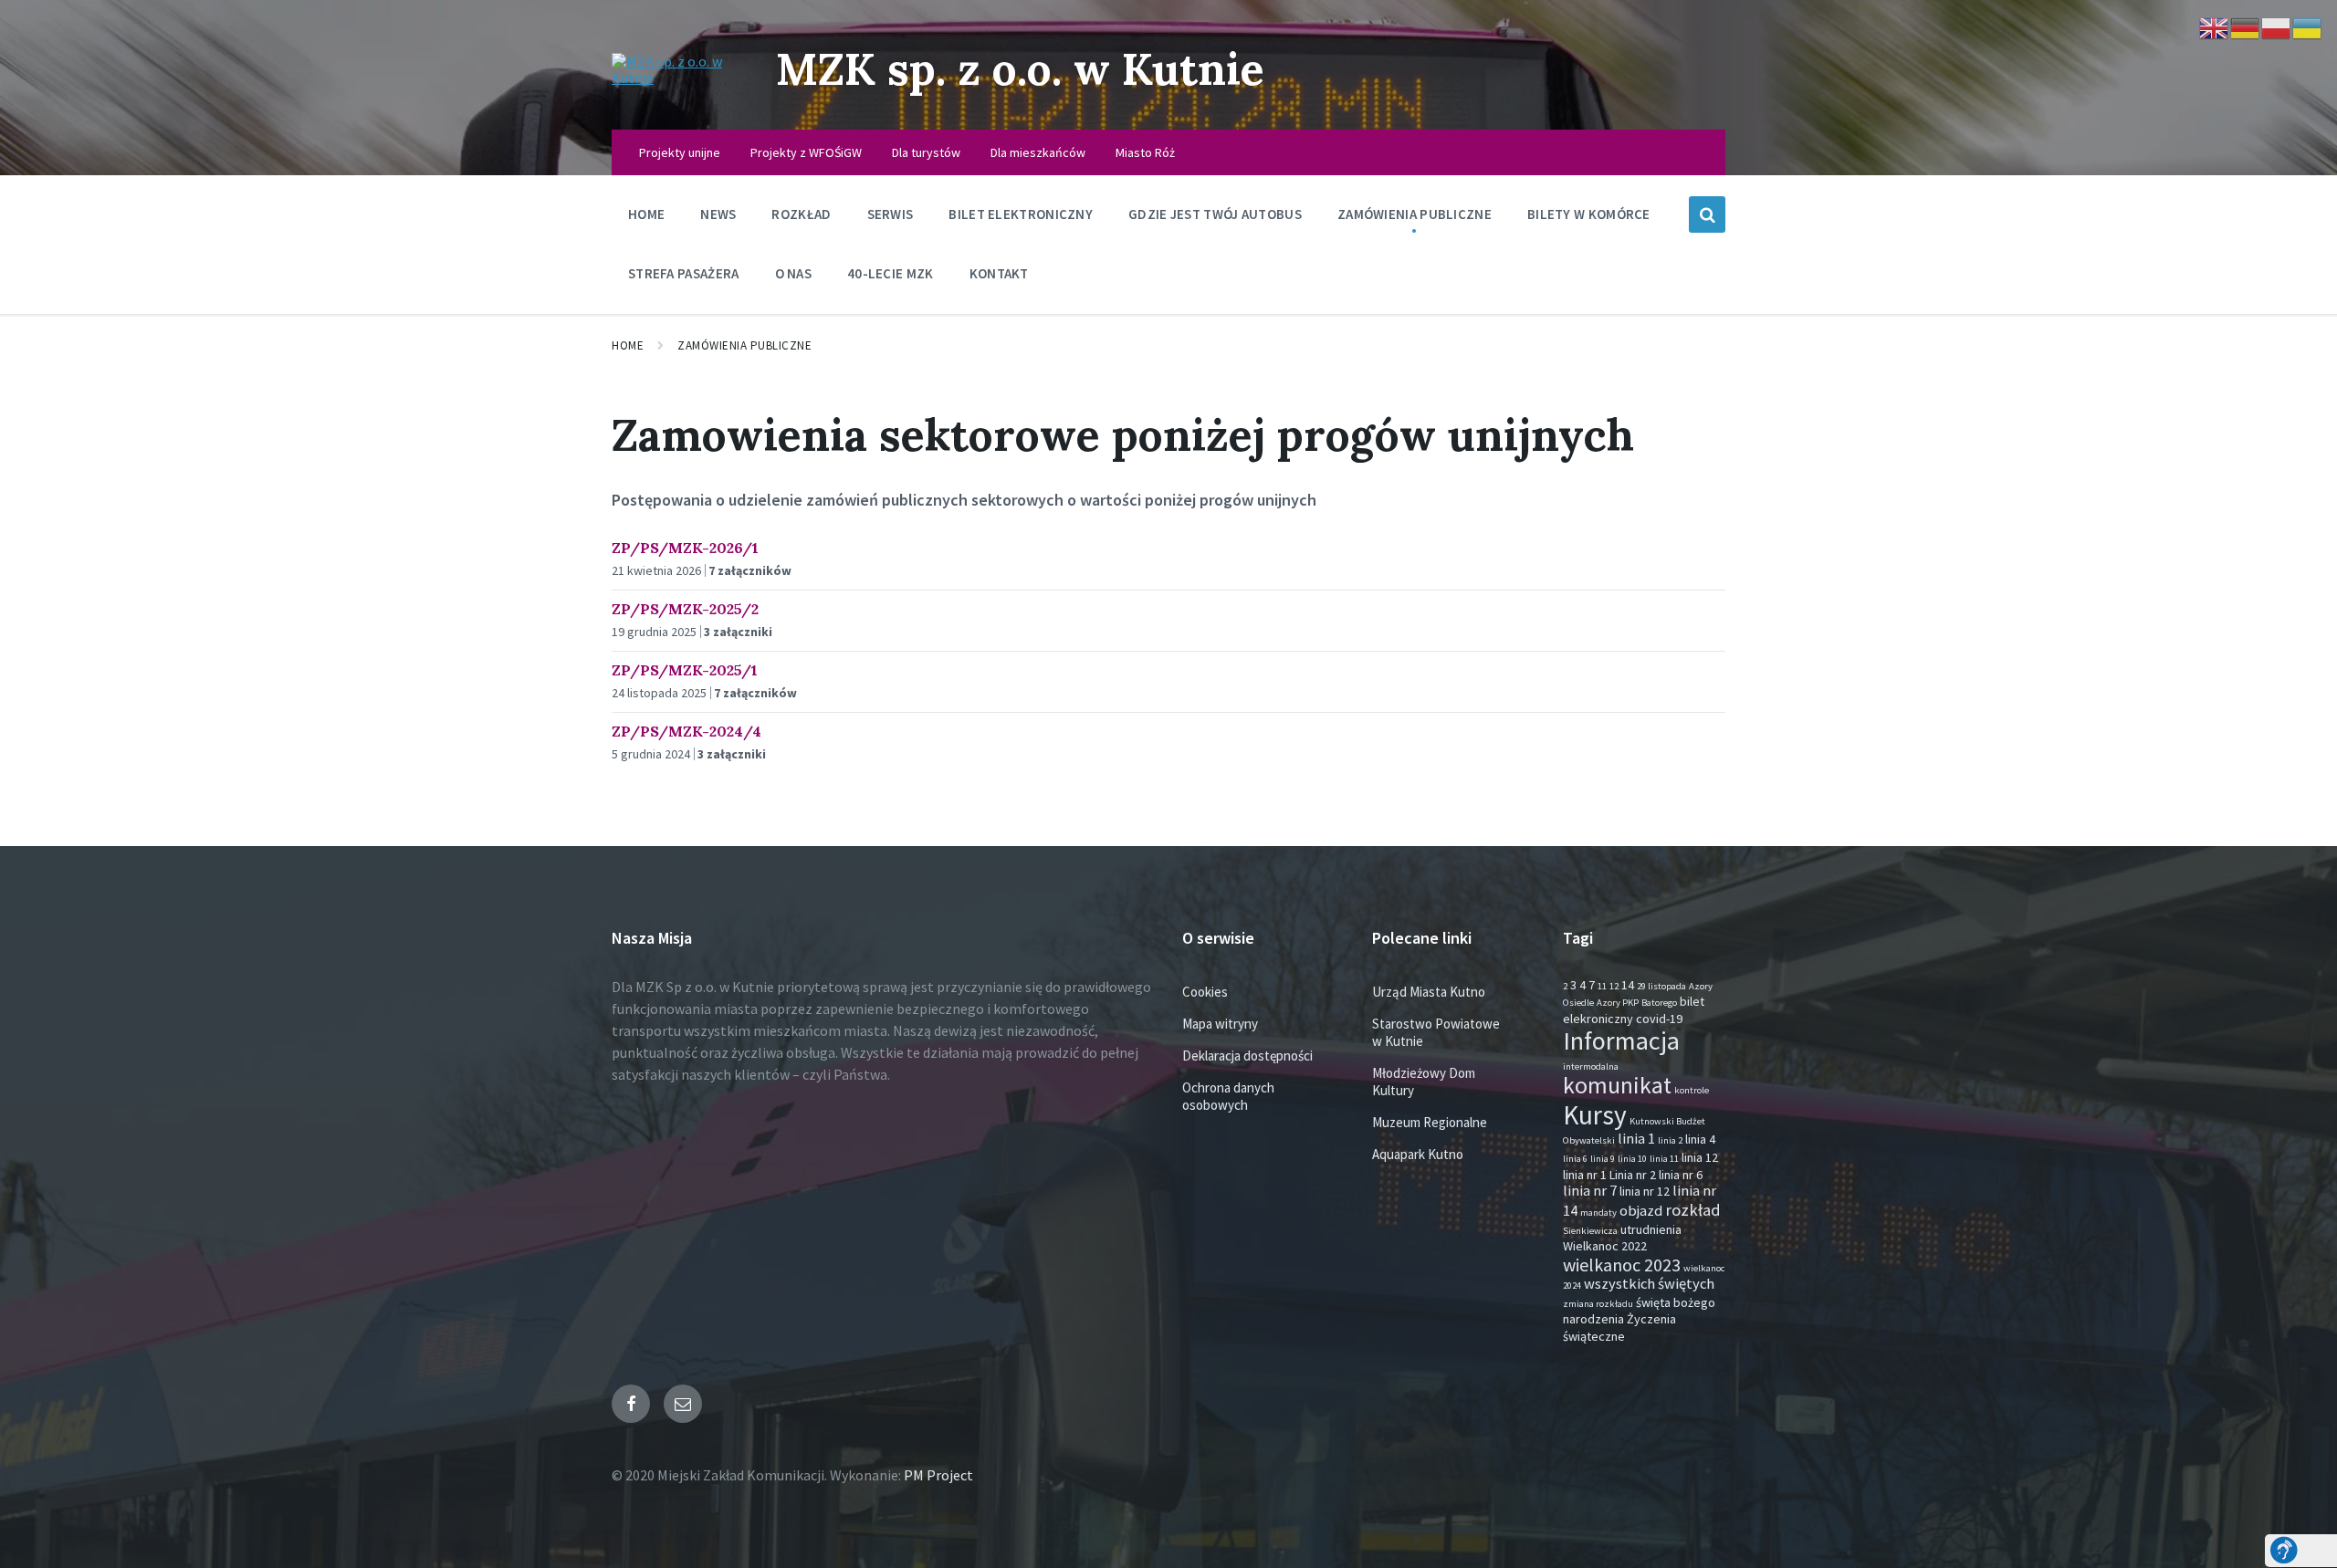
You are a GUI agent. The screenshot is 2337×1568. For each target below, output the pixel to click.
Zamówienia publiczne (744, 345)
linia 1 (1636, 1139)
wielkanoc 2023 (1622, 1265)
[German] (2246, 26)
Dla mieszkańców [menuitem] (1038, 152)
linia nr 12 (1645, 1191)
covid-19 (1659, 1019)
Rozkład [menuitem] (801, 214)
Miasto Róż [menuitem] (1145, 152)
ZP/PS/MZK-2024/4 (686, 731)
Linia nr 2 (1633, 1175)
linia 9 (1603, 1159)
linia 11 (1664, 1159)
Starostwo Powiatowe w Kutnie (1436, 1032)
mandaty (1598, 1213)
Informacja (1621, 1040)
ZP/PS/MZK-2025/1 (685, 670)
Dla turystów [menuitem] (926, 152)
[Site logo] (680, 78)
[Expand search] (1707, 214)
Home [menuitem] (646, 214)
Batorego (1659, 1003)
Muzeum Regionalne (1430, 1122)
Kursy (1595, 1115)
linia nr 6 (1681, 1175)
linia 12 (1700, 1157)
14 (1628, 985)
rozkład (1693, 1210)
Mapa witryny (1220, 1024)
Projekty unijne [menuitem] (680, 152)
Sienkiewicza (1590, 1231)
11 (1602, 986)
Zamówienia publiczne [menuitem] (1415, 214)
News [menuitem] (718, 214)
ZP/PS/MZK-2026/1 (685, 548)
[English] (2215, 26)
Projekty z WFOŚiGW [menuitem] (806, 152)
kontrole (1692, 1090)
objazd (1641, 1211)
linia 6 (1575, 1159)
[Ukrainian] (2308, 26)
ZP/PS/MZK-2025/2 (685, 609)
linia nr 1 (1585, 1175)
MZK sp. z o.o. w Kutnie (1020, 69)
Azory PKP (1618, 1003)
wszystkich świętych (1649, 1284)
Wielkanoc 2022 (1605, 1246)
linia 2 (1670, 1140)
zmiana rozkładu (1598, 1304)
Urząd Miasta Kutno (1429, 992)
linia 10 (1632, 1159)
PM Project (938, 1475)
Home (628, 345)
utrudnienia (1651, 1229)
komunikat (1617, 1085)
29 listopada (1661, 986)
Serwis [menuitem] (891, 214)
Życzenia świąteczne (1619, 1327)
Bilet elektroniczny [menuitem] (1021, 214)
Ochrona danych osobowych (1228, 1096)
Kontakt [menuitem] (999, 273)
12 (1614, 986)
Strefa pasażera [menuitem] (684, 273)
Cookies (1205, 992)
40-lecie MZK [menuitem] (891, 273)
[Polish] (2277, 26)
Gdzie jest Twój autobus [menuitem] (1215, 214)
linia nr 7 (1590, 1191)
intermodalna (1591, 1066)
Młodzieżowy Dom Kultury (1424, 1082)
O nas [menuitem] (794, 273)
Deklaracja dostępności (1247, 1056)
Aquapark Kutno (1418, 1154)
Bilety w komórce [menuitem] (1589, 214)
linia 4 (1700, 1139)
